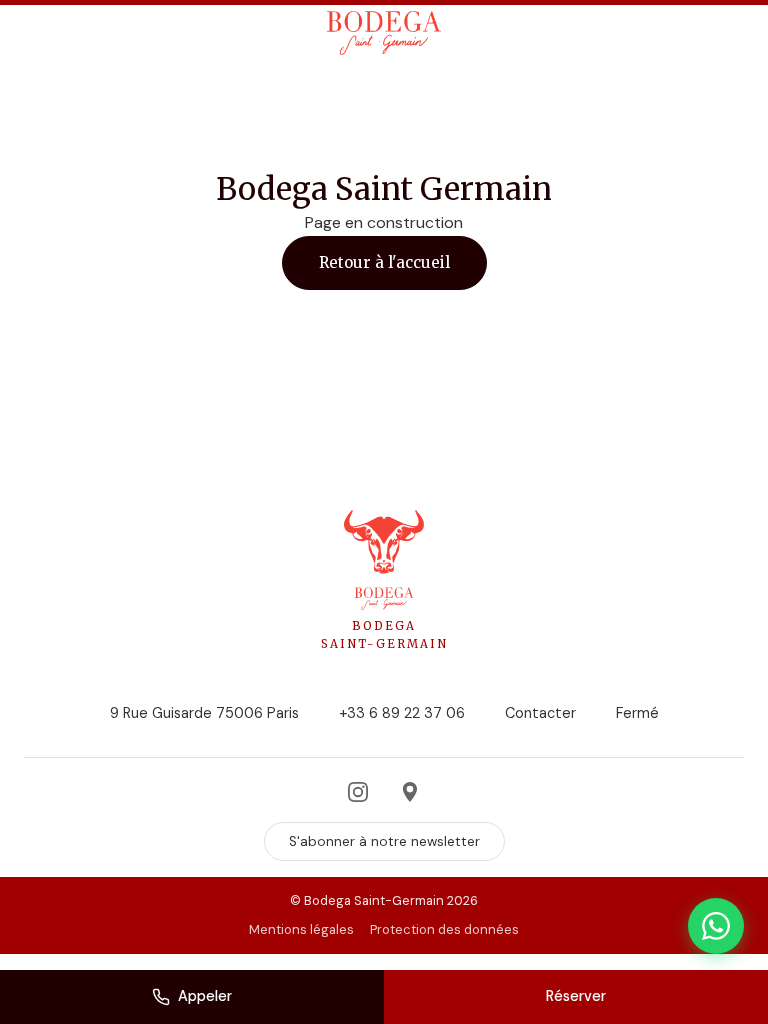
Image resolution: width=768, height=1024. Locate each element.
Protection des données (444, 929)
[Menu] (45, 33)
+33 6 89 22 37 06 (402, 713)
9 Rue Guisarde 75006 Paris (204, 713)
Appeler (205, 996)
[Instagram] (358, 792)
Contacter (540, 713)
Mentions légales (301, 929)
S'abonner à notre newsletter (384, 841)
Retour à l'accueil (384, 262)
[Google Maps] (410, 792)
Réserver (576, 996)
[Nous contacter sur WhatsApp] (716, 926)
